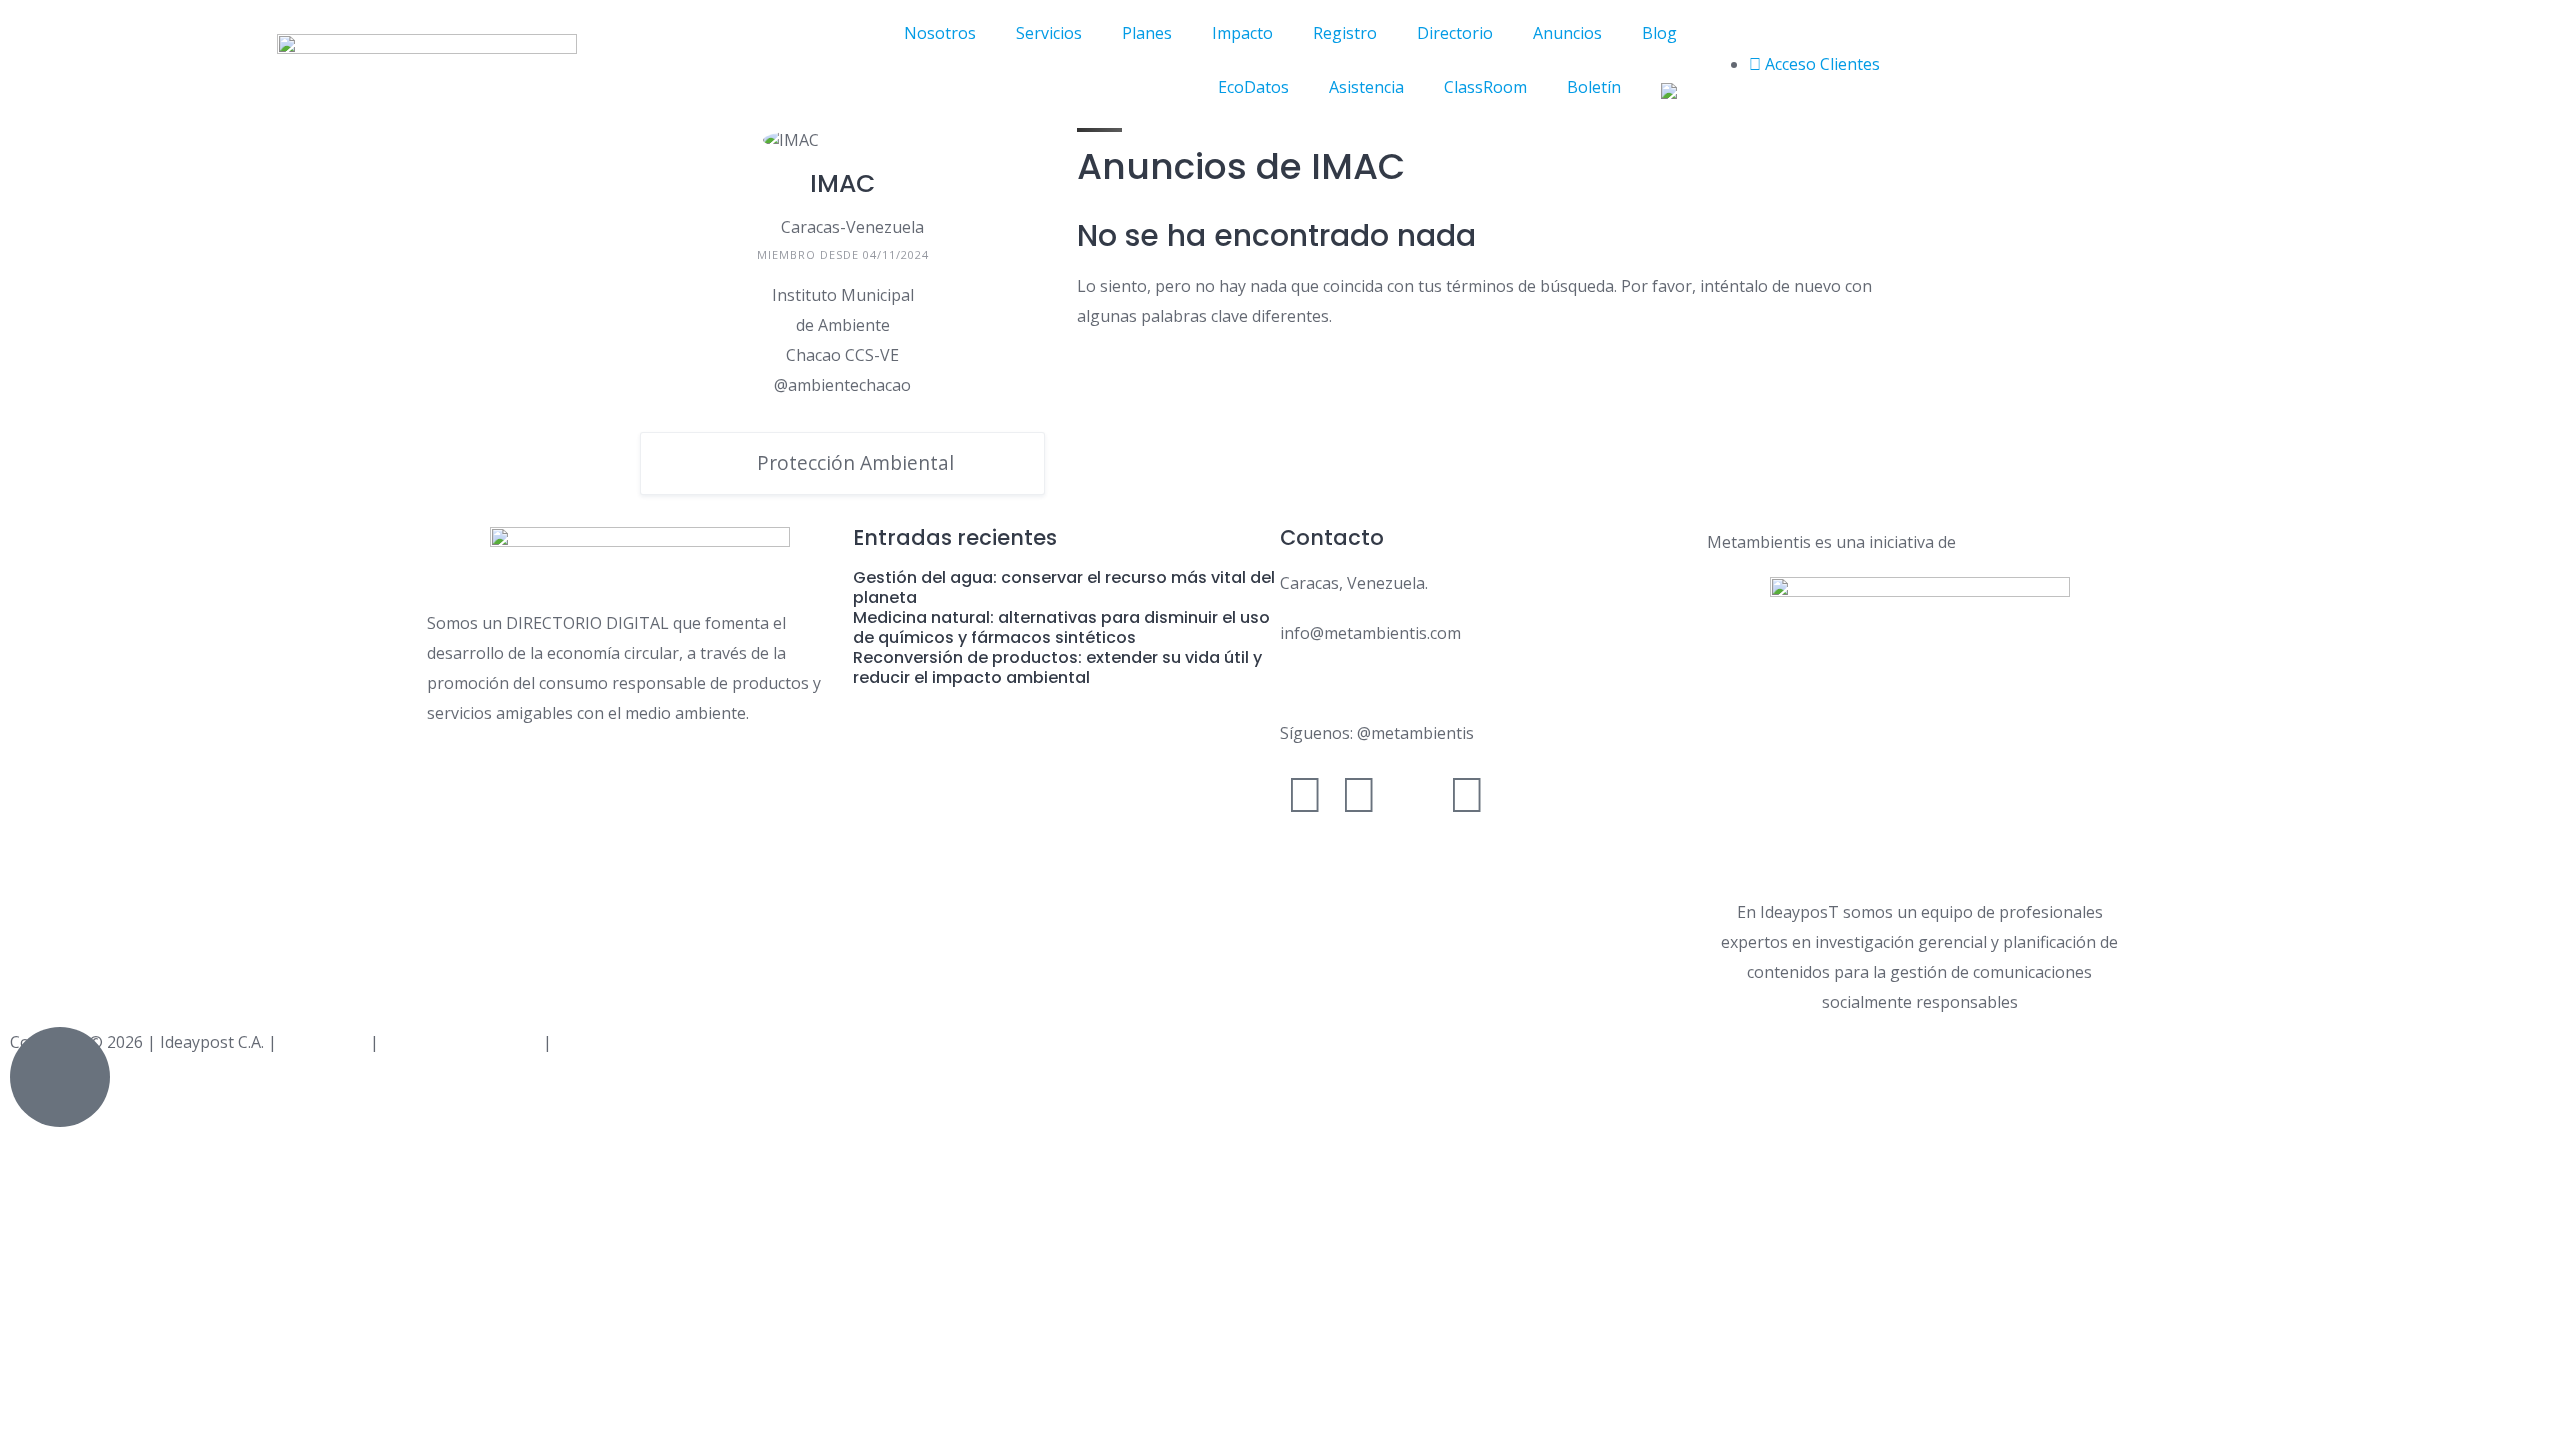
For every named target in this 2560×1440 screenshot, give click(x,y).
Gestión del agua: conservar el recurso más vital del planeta (1064, 587)
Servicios (1049, 33)
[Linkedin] (1467, 793)
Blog (1659, 33)
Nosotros (940, 33)
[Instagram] (1359, 793)
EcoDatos (1253, 87)
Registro (1345, 33)
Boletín (1594, 87)
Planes (1147, 33)
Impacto (1242, 33)
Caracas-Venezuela (852, 227)
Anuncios (1567, 33)
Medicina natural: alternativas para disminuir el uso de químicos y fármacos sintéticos (1061, 627)
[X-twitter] (1413, 793)
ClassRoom (1485, 87)
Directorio (1455, 33)
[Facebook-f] (1305, 793)
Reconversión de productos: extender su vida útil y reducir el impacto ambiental (1057, 667)
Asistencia (1366, 87)
